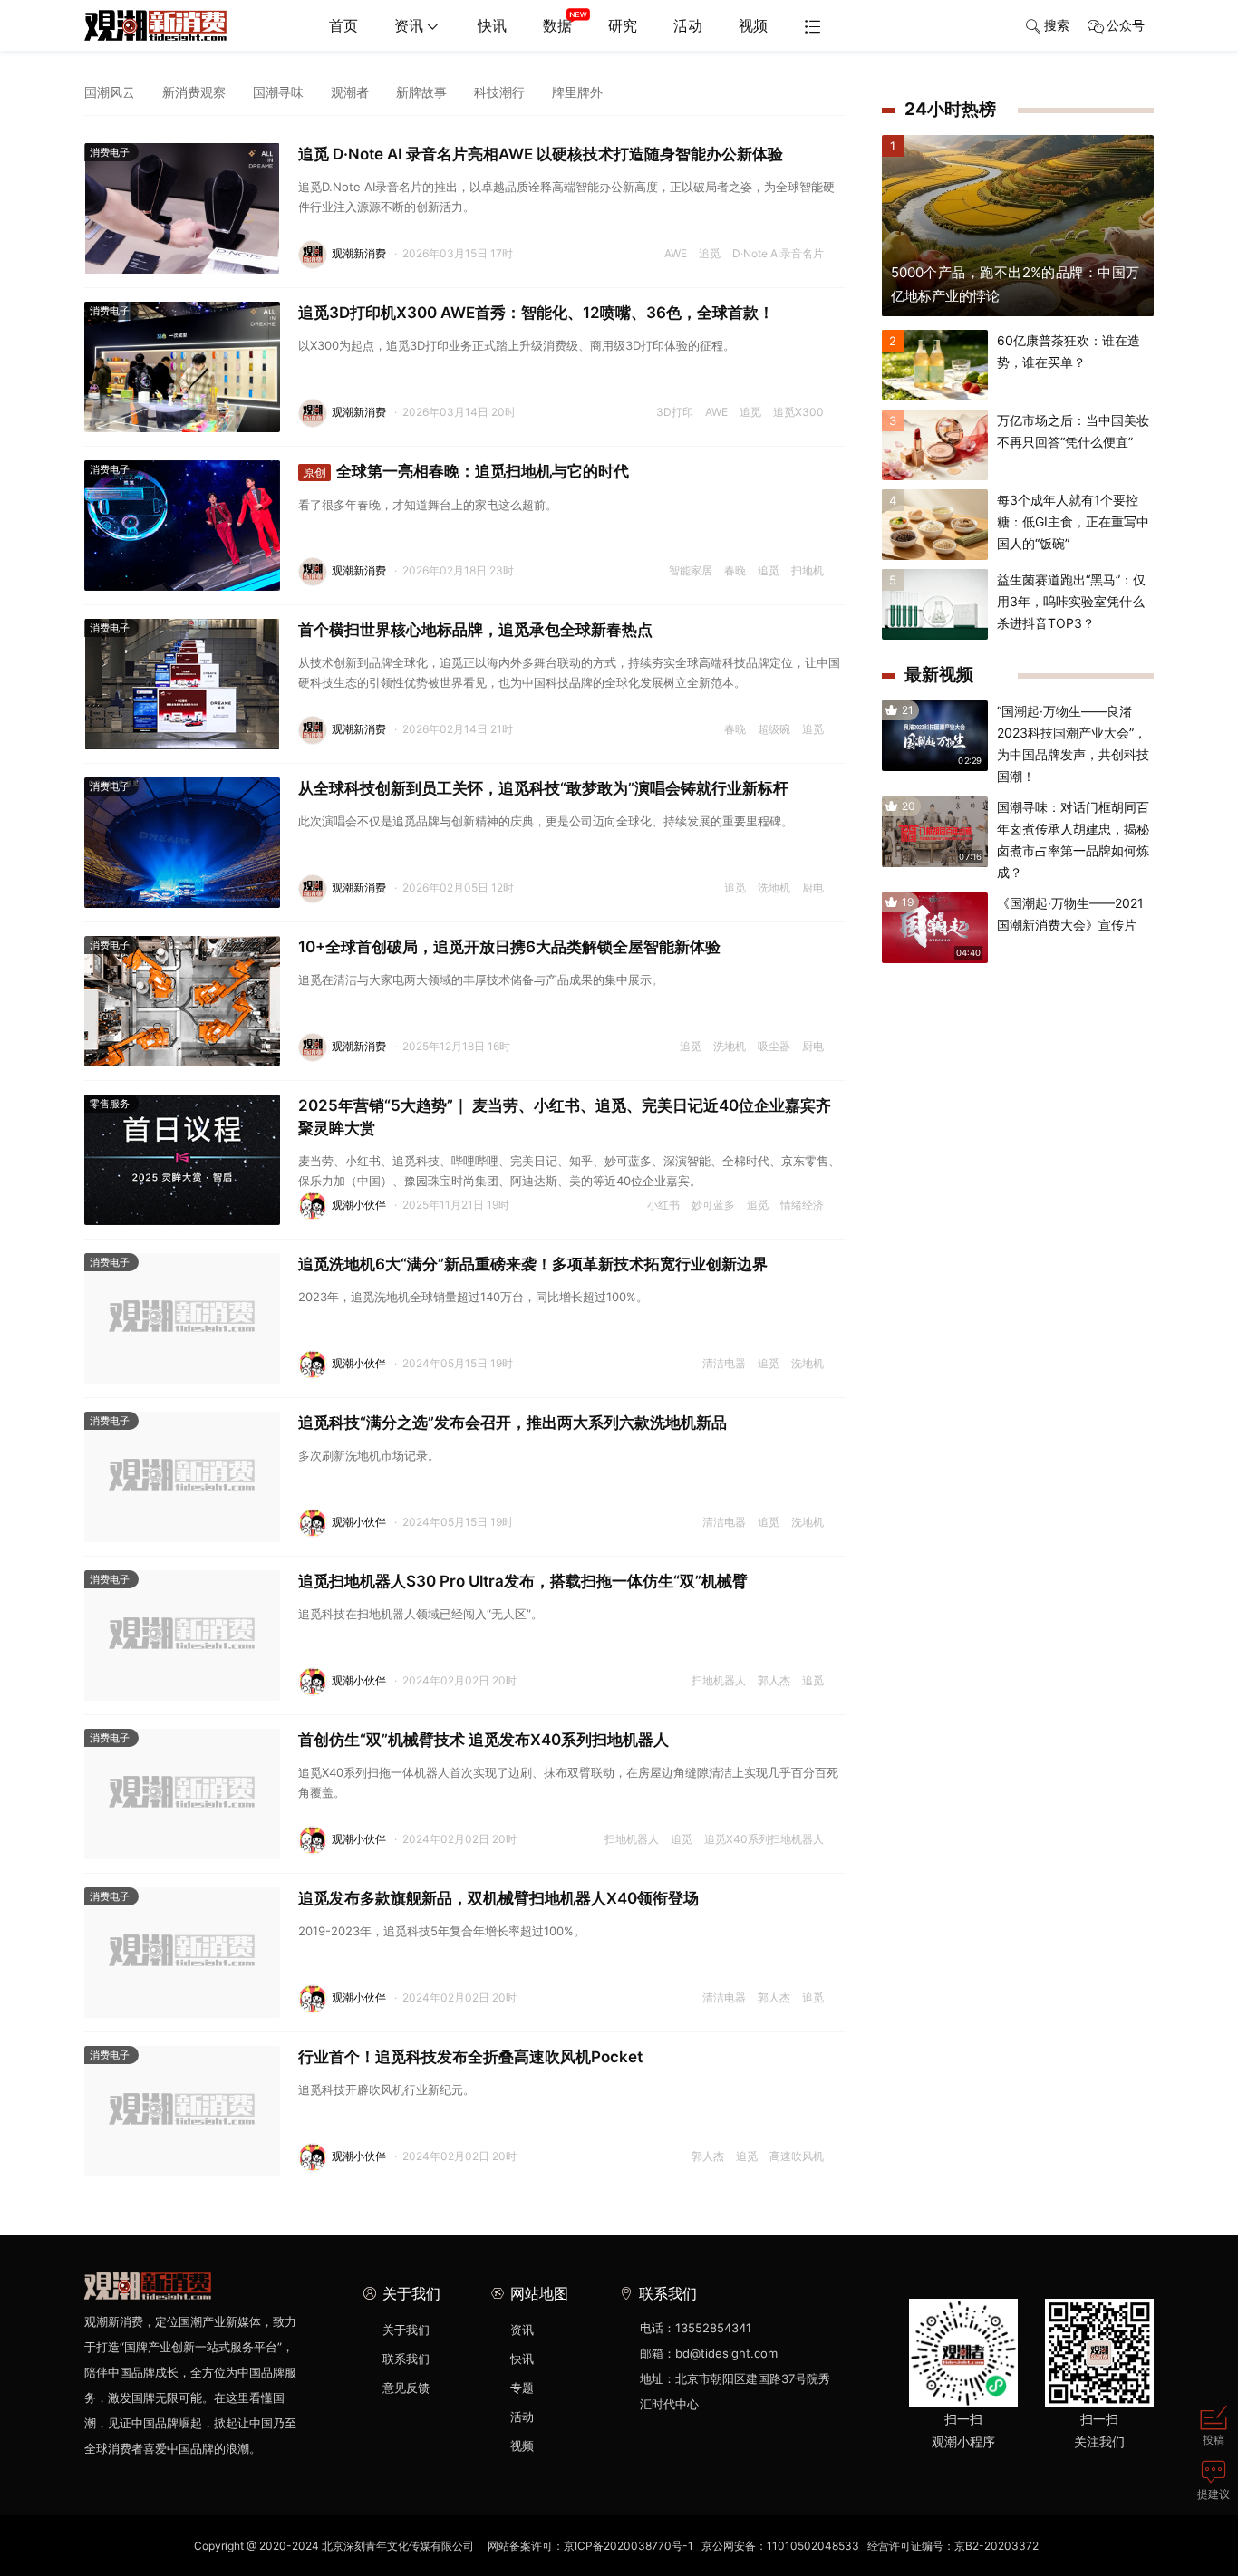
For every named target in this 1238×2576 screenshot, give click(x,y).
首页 (343, 25)
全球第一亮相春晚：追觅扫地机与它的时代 (466, 471)
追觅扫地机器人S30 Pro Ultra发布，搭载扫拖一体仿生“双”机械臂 (523, 1581)
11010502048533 (813, 2546)
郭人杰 (774, 1680)
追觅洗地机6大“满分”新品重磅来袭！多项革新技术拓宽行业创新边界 (533, 1264)
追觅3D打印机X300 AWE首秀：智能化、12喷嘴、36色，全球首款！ (536, 313)
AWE (676, 253)
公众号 (1126, 25)
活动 (688, 25)
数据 (557, 25)
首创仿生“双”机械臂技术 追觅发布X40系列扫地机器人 (484, 1740)
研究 (623, 25)
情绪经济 (802, 1205)
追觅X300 (798, 412)
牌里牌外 (577, 92)
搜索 (1057, 25)
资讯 (409, 25)
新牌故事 (421, 92)
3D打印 (675, 412)
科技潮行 (499, 92)
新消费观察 (194, 92)
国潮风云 (110, 92)
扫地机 (808, 570)
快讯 (492, 25)
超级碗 (774, 729)
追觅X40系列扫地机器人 (764, 1839)
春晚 (735, 570)
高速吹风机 (797, 2156)
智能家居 (691, 570)
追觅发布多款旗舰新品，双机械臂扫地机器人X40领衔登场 (498, 1898)
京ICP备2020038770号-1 (629, 2546)
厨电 (813, 888)
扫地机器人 (719, 1680)
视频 (753, 25)
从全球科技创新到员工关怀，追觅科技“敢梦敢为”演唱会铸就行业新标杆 (543, 788)
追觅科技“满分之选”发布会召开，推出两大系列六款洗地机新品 (513, 1423)
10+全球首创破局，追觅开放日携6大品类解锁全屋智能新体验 (509, 947)
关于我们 (406, 2330)
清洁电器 (724, 1363)
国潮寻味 (278, 92)
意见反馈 (406, 2388)
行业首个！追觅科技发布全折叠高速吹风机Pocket (470, 2057)
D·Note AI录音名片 (778, 253)
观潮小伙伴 (359, 1205)
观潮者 (350, 92)
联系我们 (406, 2359)
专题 (522, 2388)
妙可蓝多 (713, 1205)
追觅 (710, 253)
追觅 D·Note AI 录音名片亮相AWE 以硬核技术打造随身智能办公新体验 (541, 154)
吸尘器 (774, 1046)
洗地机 (774, 888)
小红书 (663, 1205)
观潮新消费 (359, 253)
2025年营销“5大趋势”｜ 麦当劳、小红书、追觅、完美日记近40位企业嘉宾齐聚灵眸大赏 (565, 1117)
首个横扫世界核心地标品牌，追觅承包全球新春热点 (475, 630)
